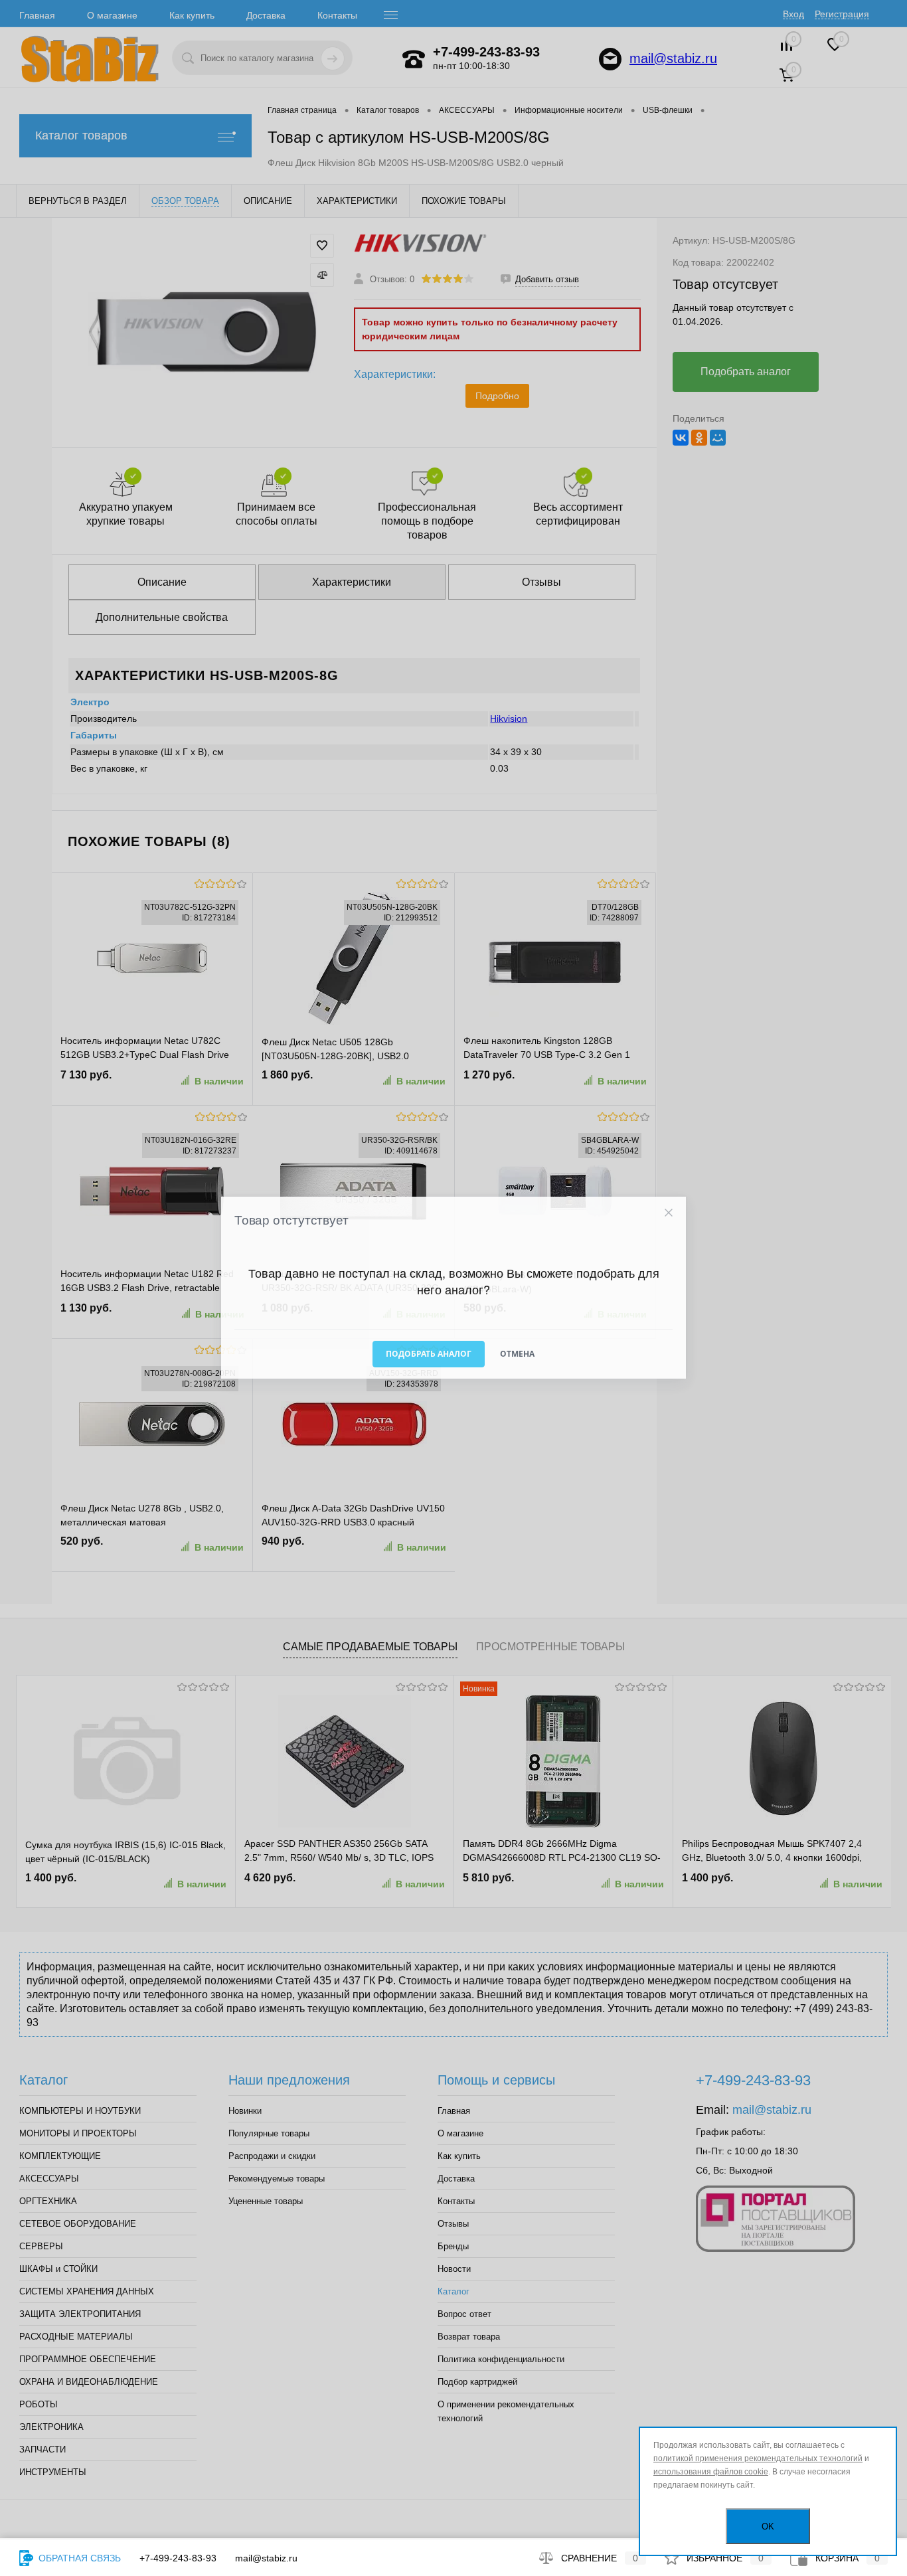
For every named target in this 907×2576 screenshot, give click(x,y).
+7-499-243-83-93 (178, 2558)
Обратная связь (78, 2558)
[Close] (668, 1213)
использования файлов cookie (711, 2472)
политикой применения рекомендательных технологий (758, 2458)
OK (768, 2527)
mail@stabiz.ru (266, 2558)
